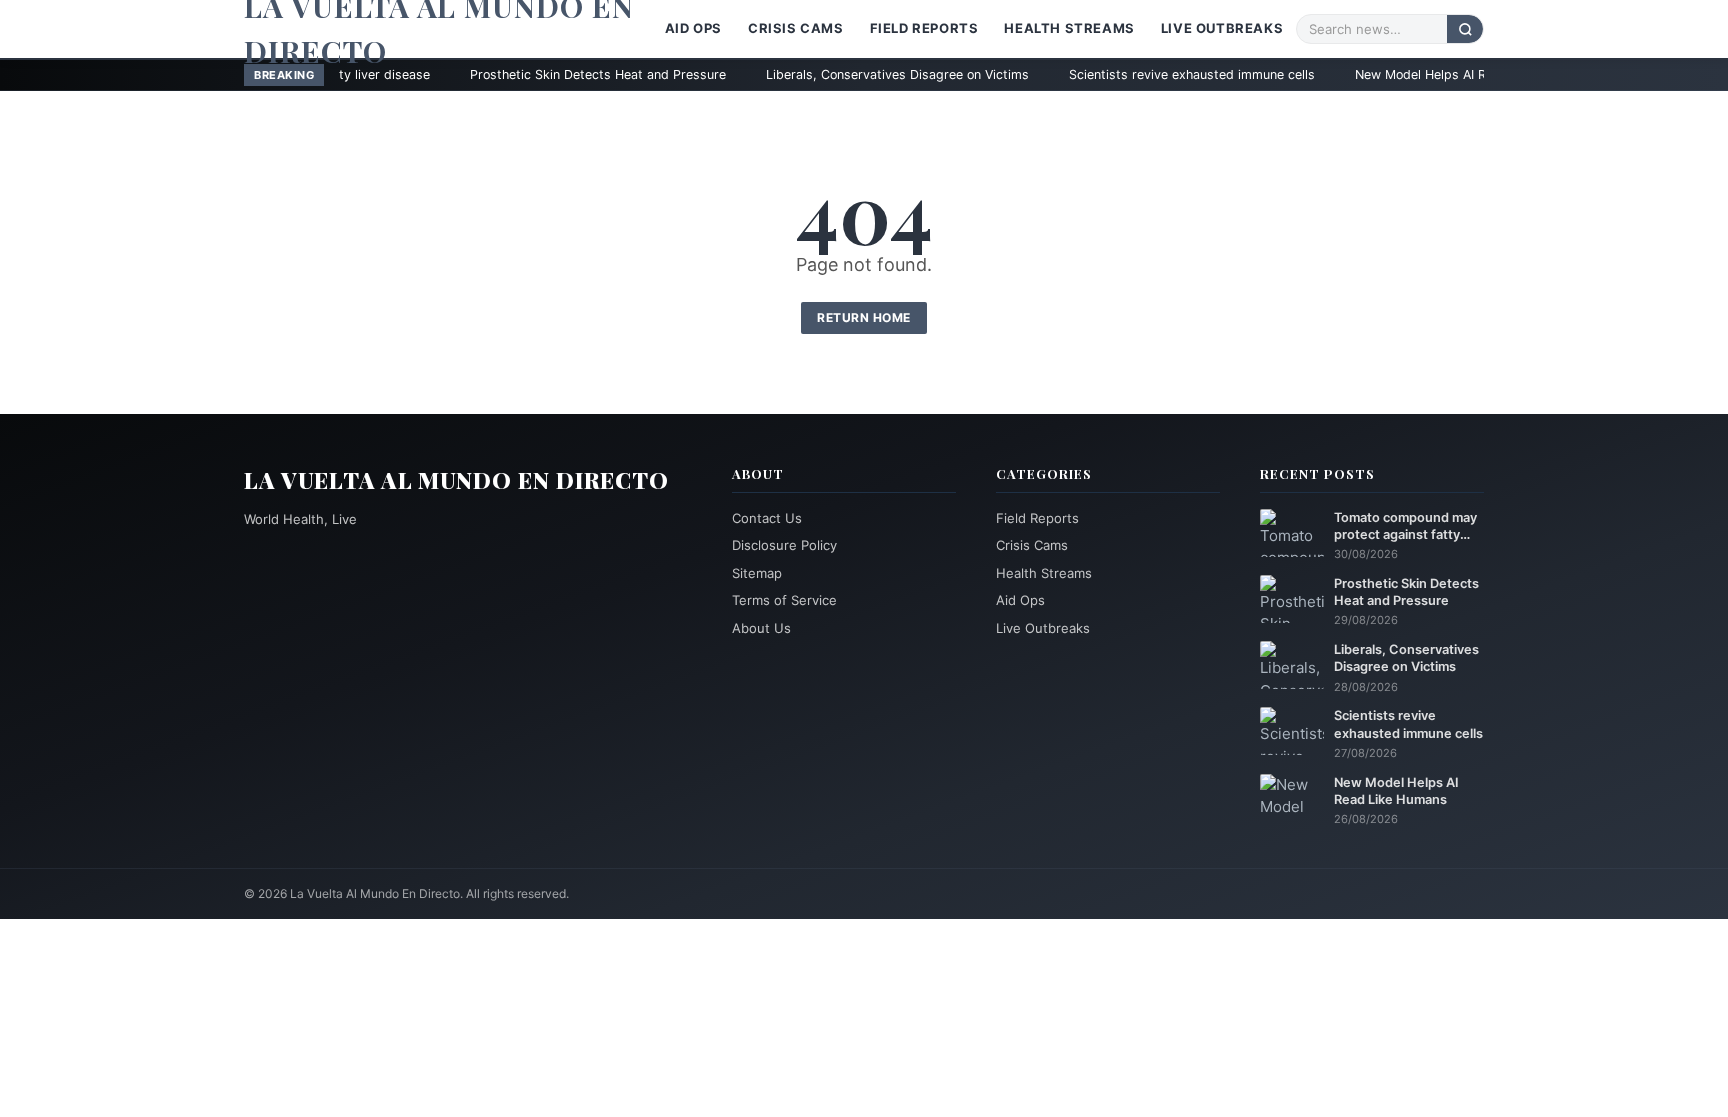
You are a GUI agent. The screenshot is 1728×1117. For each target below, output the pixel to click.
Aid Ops (693, 28)
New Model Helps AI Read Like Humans (1386, 74)
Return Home (864, 317)
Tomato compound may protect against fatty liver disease (1405, 527)
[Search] (1465, 28)
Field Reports (924, 28)
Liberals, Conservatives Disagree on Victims (812, 74)
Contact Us (767, 518)
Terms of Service (784, 600)
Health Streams (1069, 28)
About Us (761, 628)
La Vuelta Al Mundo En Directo (456, 480)
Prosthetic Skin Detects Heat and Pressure (513, 74)
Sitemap (757, 573)
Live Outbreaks (1222, 28)
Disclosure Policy (784, 545)
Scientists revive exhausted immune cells (1107, 74)
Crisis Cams (796, 28)
